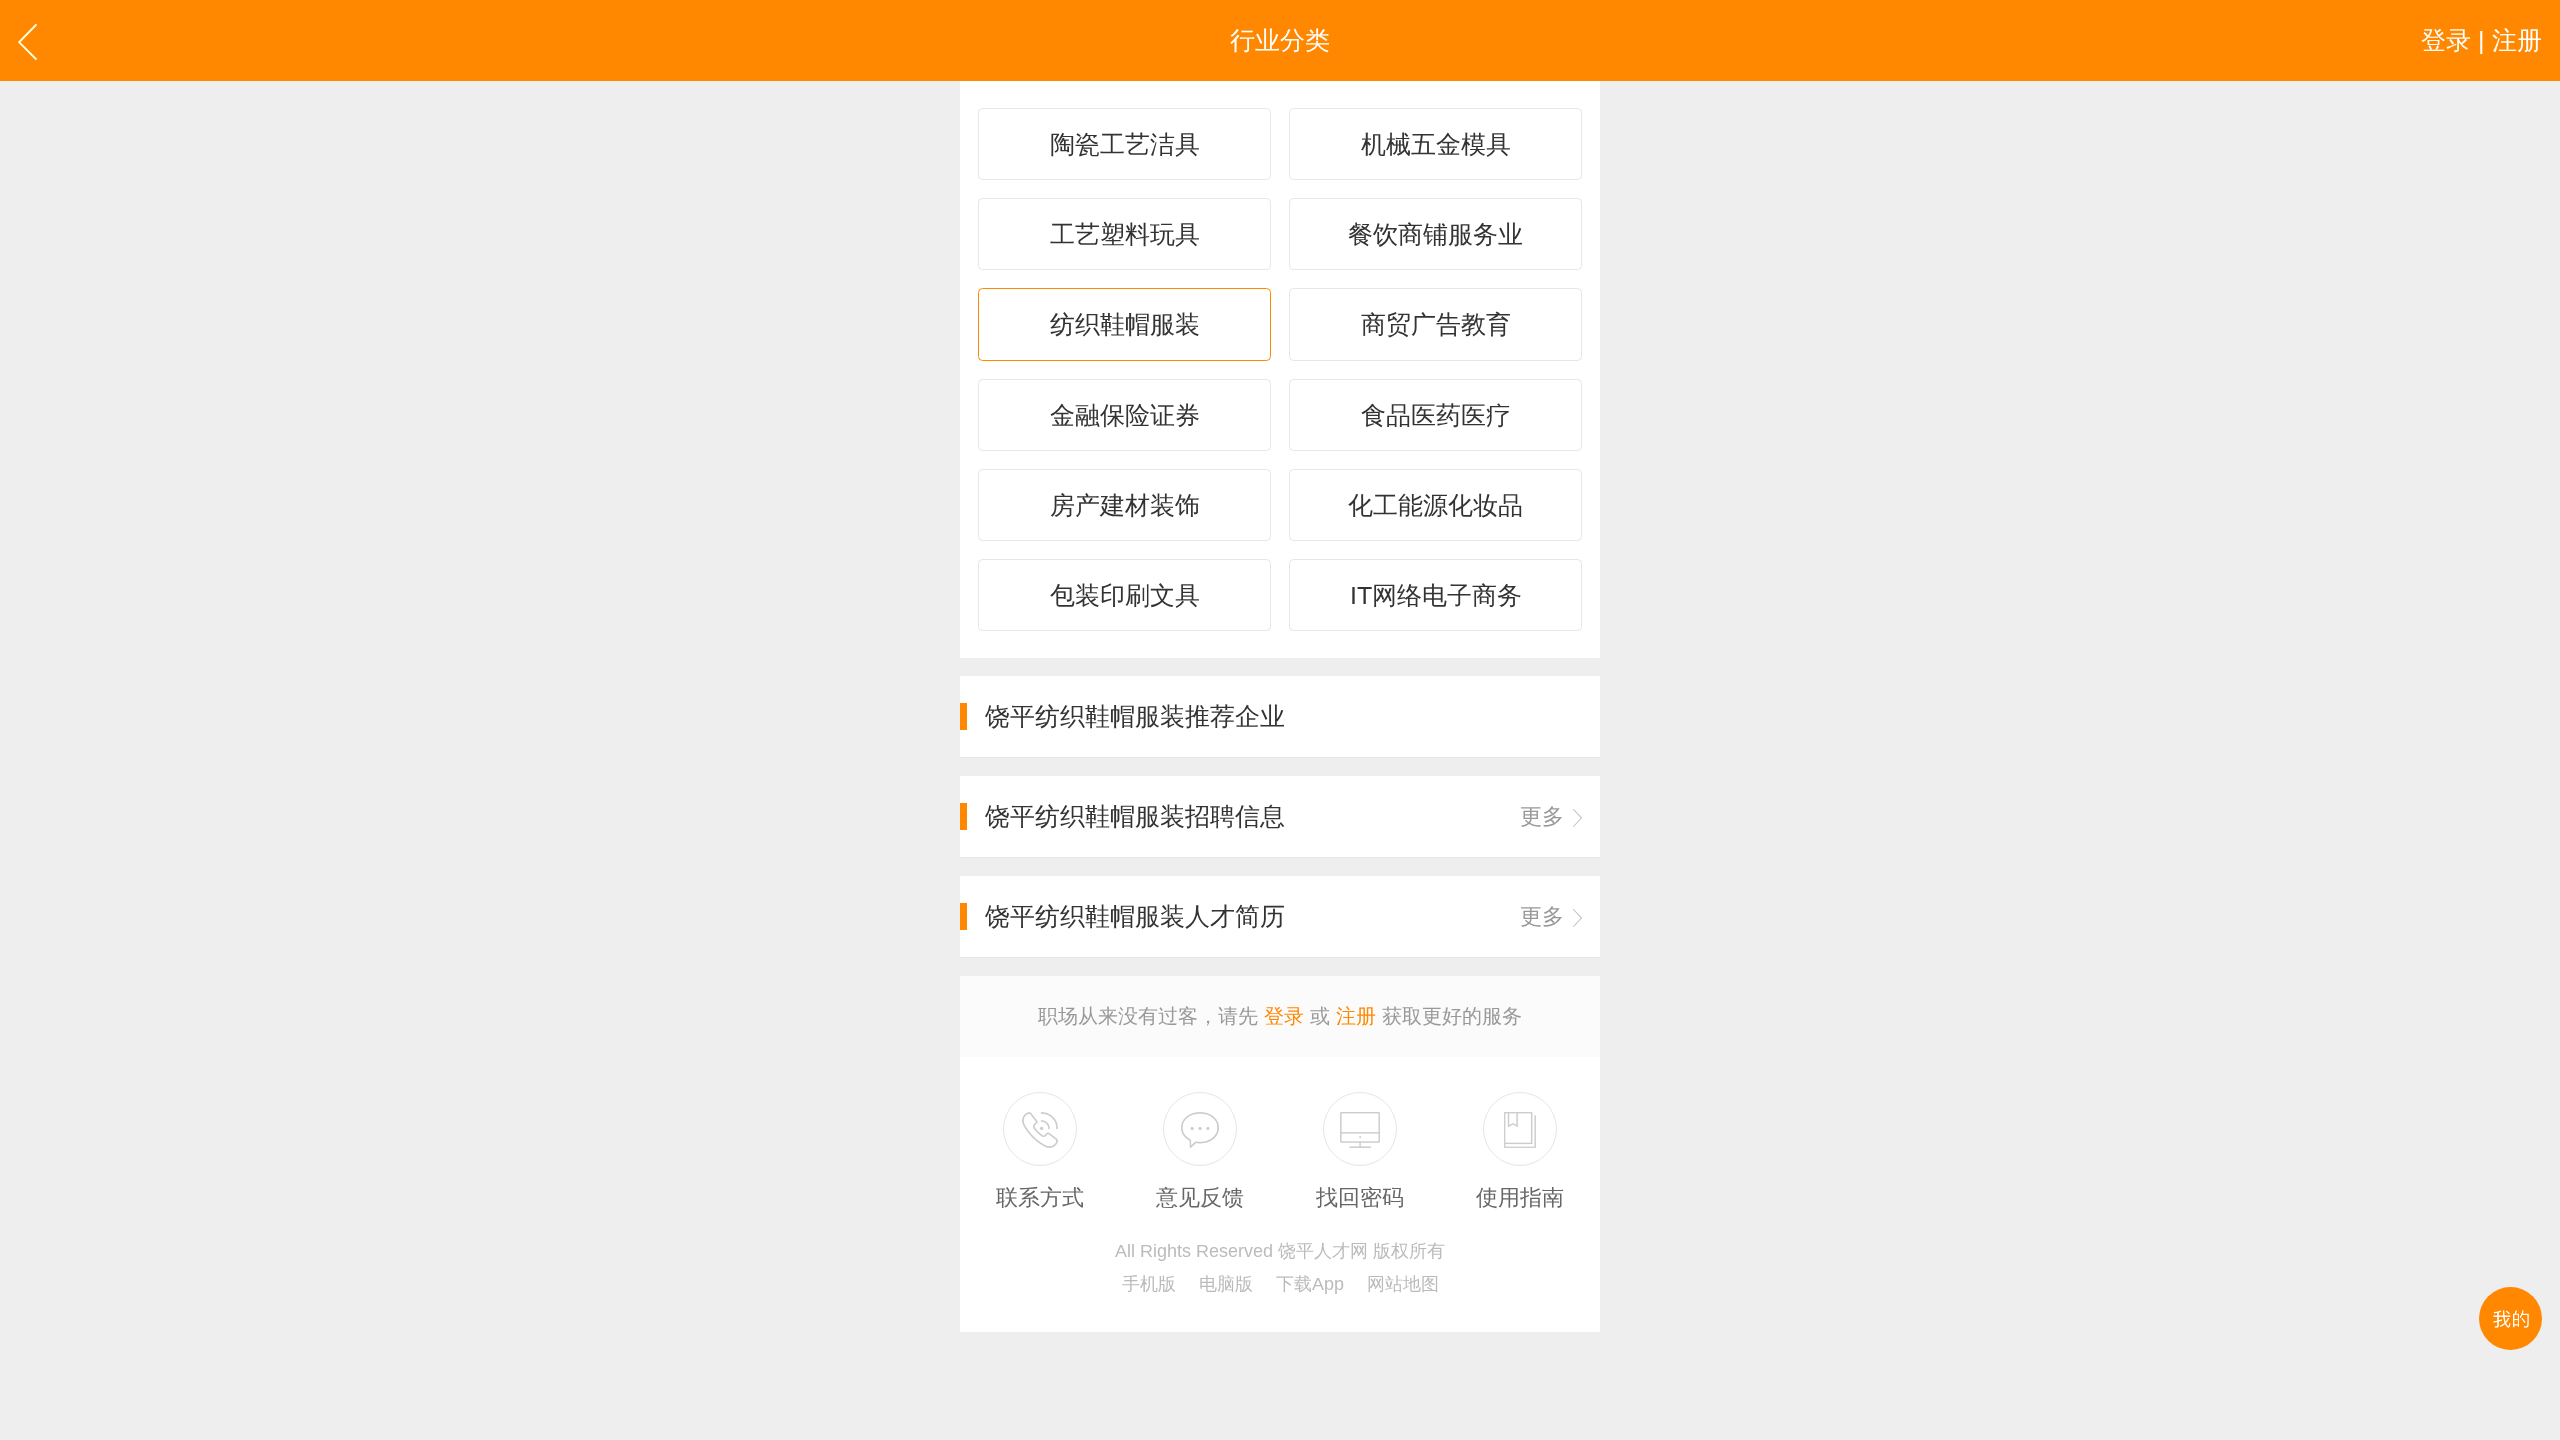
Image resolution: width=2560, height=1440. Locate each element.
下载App (1310, 1284)
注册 (1356, 1016)
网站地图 (1403, 1284)
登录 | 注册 (2481, 40)
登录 (1284, 1016)
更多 (1542, 816)
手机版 (1149, 1284)
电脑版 (1226, 1284)
